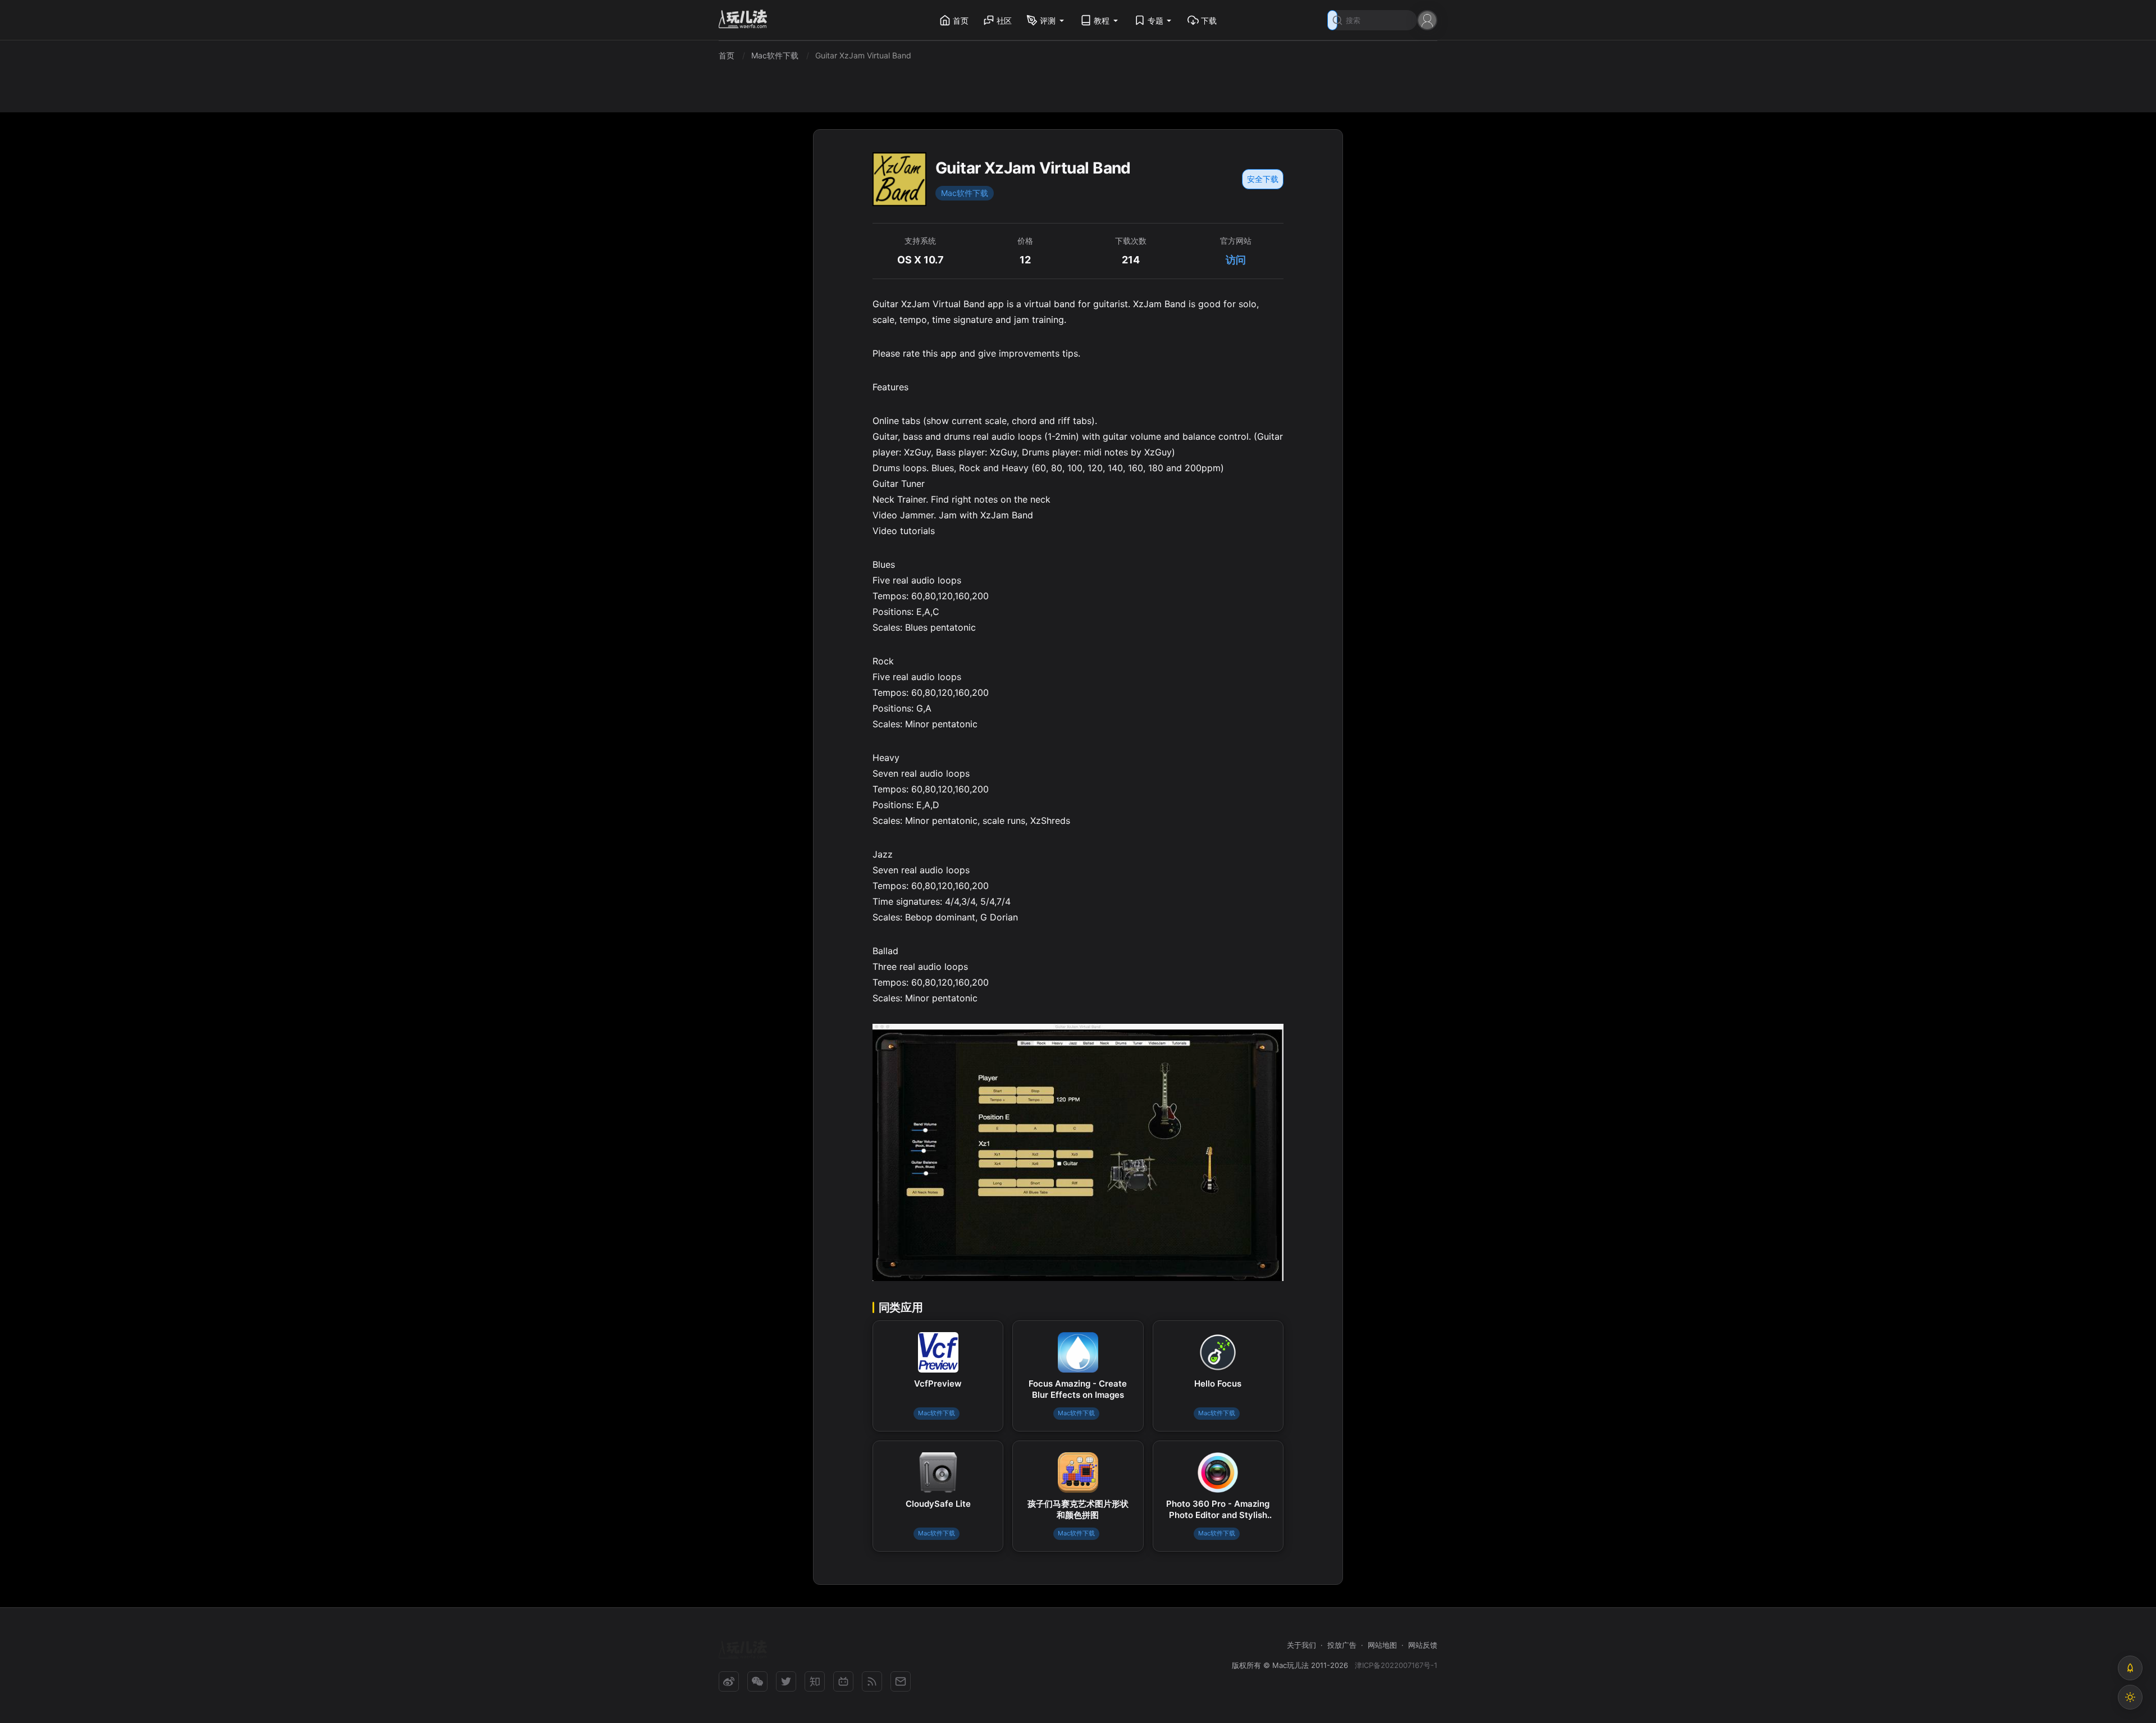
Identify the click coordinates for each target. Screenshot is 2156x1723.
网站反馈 (1423, 1645)
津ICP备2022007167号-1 (1396, 1665)
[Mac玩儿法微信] (757, 1681)
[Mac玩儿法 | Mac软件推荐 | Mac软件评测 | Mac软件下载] (746, 20)
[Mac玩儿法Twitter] (786, 1681)
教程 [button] (1102, 20)
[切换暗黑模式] (2130, 1697)
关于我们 (1301, 1645)
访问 (1236, 260)
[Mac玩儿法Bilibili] (843, 1681)
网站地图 (1382, 1645)
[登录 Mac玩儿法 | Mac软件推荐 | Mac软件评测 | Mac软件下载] (1427, 19)
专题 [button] (1155, 20)
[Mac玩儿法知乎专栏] (815, 1681)
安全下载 (1263, 179)
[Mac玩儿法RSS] (872, 1681)
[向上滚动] (2130, 1668)
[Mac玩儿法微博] (729, 1681)
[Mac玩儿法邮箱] (901, 1681)
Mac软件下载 (965, 193)
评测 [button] (1048, 20)
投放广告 (1342, 1645)
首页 (961, 20)
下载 (1209, 20)
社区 (1004, 20)
